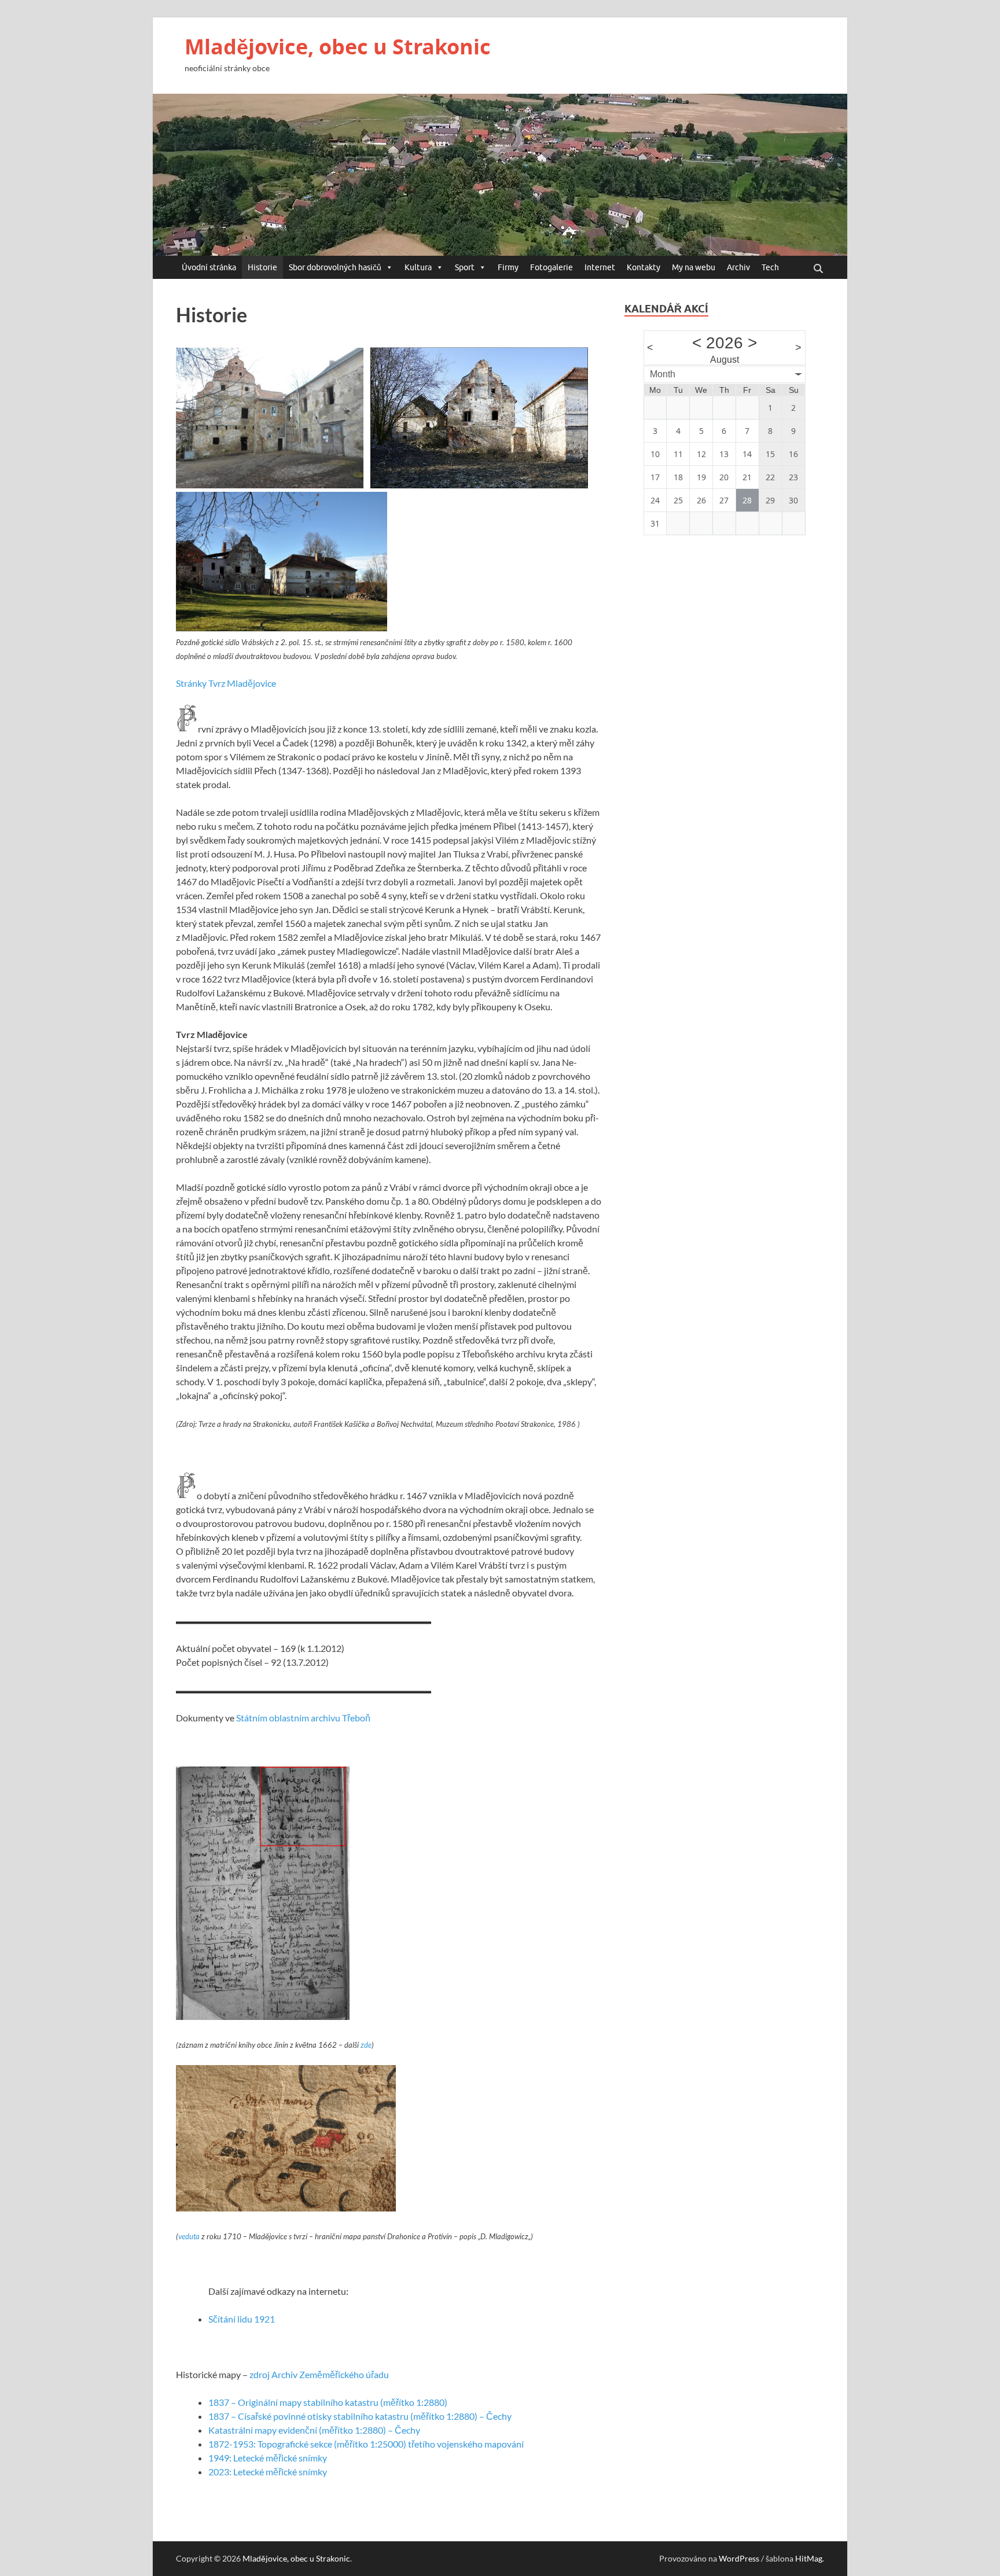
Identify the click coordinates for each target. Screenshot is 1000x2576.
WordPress (739, 2558)
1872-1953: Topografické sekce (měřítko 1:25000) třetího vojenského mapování (366, 2444)
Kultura (418, 267)
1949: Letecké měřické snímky (268, 2458)
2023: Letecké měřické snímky (268, 2472)
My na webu (694, 267)
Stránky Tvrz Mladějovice (226, 683)
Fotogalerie (552, 267)
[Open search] (818, 269)
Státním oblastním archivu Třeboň (303, 1718)
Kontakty (644, 267)
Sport (465, 267)
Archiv (738, 267)
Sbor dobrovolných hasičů (335, 267)
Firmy (508, 267)
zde (366, 2045)
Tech (770, 267)
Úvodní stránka (209, 267)
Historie (262, 267)
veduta (189, 2236)
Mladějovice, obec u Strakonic (338, 47)
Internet (600, 267)
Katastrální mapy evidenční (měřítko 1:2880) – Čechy (314, 2430)
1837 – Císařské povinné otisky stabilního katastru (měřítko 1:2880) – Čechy (360, 2416)
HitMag (809, 2558)
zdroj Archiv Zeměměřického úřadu (319, 2374)
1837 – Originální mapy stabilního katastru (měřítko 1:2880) (328, 2402)
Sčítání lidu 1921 (242, 2319)
